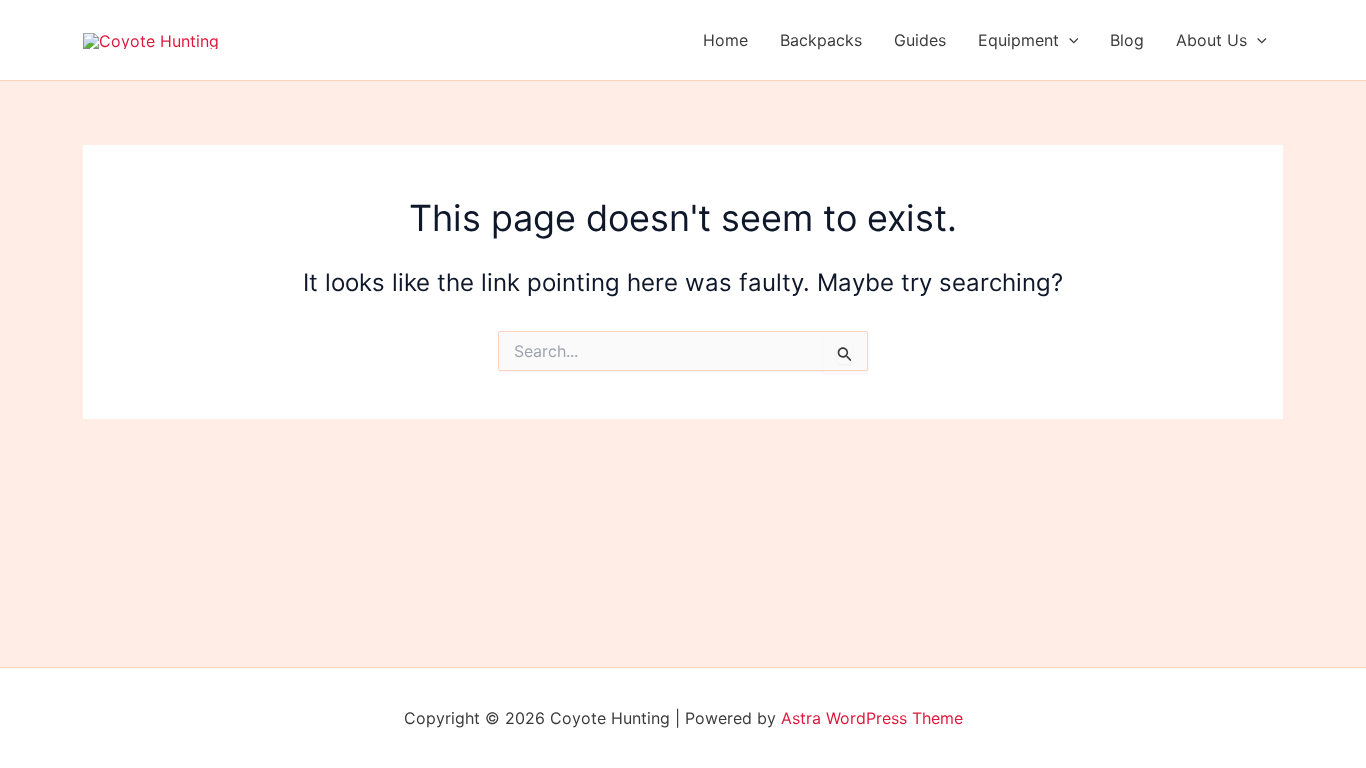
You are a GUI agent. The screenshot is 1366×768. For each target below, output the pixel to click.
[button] (1069, 40)
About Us (1211, 40)
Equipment (1018, 40)
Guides (920, 40)
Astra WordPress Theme (872, 718)
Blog (1127, 40)
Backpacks (821, 40)
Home (725, 40)
